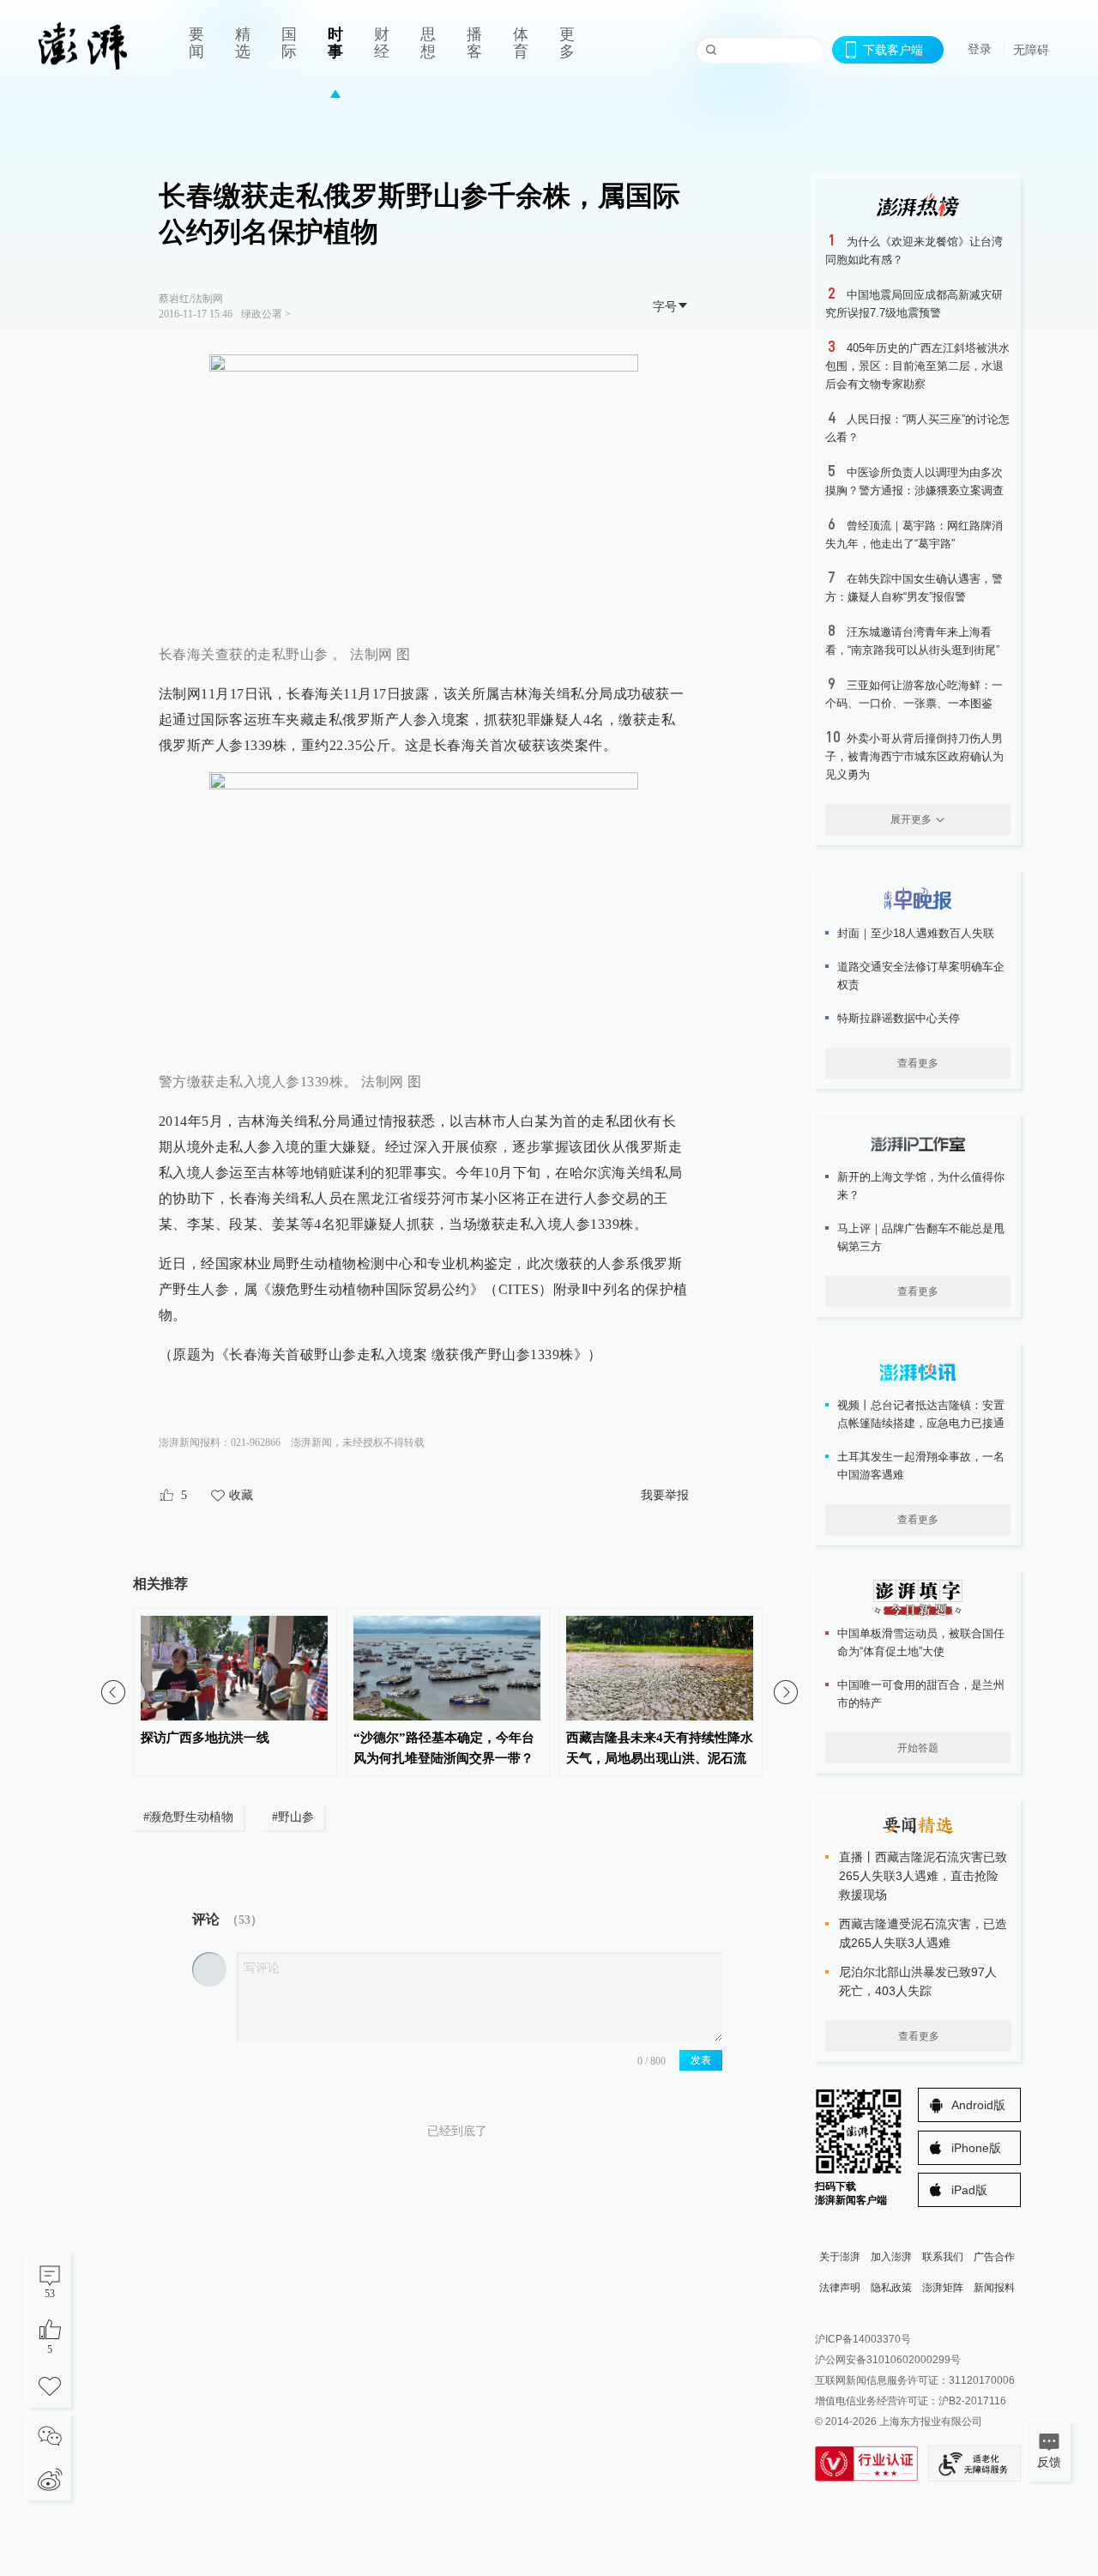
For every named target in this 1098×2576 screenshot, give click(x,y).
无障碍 (1031, 50)
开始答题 (918, 1748)
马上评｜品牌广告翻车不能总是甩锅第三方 (921, 1237)
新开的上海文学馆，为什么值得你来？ (921, 1186)
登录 (980, 49)
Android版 (978, 2105)
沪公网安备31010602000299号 (888, 2360)
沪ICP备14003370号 (863, 2339)
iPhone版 (976, 2148)
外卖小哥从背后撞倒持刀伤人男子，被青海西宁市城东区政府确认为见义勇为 (914, 756)
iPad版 (969, 2190)
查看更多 (918, 1063)
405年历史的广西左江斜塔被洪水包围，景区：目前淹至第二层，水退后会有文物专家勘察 (917, 366)
